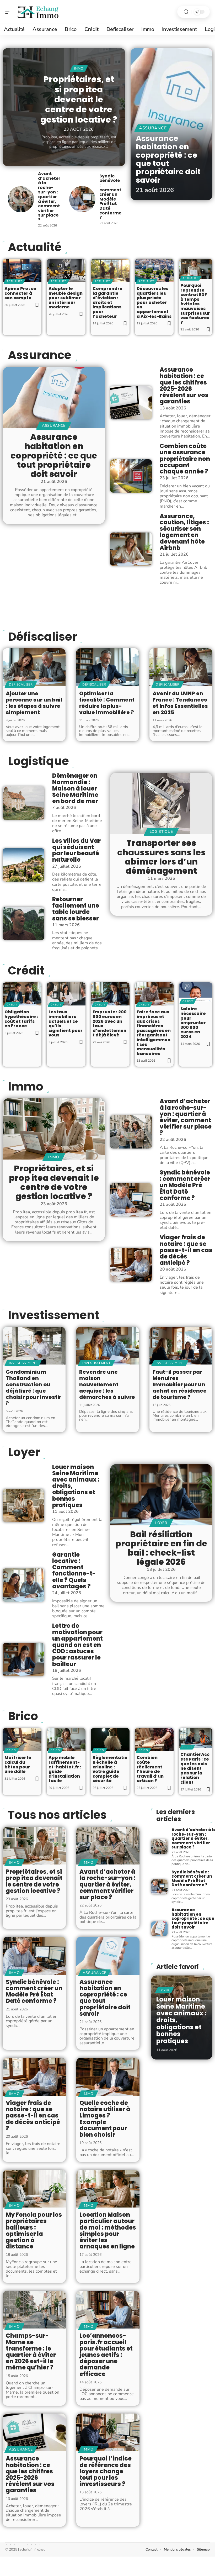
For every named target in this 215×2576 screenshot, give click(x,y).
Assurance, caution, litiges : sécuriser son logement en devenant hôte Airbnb (184, 532)
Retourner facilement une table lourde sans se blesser (76, 909)
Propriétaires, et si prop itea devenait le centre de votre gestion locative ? (79, 99)
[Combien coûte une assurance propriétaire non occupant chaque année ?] (131, 476)
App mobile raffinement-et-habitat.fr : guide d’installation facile (65, 1769)
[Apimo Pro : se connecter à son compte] (22, 270)
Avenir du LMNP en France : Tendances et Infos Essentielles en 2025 (180, 703)
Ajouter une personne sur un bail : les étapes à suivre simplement (34, 703)
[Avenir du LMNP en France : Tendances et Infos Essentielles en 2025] (181, 667)
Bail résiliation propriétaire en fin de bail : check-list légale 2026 (161, 1548)
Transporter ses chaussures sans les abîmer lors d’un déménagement (161, 857)
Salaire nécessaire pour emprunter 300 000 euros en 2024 (193, 1023)
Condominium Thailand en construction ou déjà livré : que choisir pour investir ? (34, 1388)
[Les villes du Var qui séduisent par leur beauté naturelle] (23, 865)
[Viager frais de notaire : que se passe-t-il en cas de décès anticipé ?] (131, 1265)
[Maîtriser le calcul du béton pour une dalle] (22, 1740)
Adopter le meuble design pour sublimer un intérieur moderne (66, 298)
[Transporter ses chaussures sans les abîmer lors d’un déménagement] (161, 803)
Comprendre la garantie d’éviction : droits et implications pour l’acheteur (107, 302)
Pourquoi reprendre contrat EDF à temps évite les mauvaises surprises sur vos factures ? (195, 304)
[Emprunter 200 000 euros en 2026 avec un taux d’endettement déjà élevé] (110, 994)
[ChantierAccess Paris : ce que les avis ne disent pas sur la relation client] (196, 1738)
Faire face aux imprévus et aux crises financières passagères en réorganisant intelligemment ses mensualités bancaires (154, 1033)
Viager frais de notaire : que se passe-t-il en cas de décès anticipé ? (186, 1250)
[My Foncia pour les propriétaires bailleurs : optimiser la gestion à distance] (34, 2189)
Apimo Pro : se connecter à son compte (20, 293)
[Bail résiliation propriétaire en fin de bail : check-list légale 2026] (161, 1495)
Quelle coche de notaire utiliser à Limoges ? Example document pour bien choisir (105, 2119)
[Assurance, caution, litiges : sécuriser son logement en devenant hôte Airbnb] (131, 549)
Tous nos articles (57, 1815)
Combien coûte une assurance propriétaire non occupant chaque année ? (185, 459)
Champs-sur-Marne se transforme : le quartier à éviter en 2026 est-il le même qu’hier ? (31, 2352)
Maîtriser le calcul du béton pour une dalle (18, 1764)
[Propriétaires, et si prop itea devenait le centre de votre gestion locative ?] (54, 1129)
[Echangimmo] (38, 12)
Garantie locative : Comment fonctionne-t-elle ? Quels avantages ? (74, 1571)
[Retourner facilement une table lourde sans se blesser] (23, 923)
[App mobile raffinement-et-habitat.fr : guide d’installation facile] (66, 1740)
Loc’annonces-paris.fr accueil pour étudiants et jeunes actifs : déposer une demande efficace (106, 2355)
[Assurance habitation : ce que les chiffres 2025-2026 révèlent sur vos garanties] (131, 403)
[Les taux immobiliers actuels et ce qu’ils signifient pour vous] (66, 994)
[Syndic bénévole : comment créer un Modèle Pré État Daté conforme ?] (82, 199)
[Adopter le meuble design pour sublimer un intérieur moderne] (66, 270)
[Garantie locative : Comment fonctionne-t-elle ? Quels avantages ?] (23, 1585)
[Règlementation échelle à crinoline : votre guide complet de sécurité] (110, 1740)
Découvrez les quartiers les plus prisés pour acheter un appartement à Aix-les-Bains (154, 302)
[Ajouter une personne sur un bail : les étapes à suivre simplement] (34, 667)
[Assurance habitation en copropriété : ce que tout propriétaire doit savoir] (54, 397)
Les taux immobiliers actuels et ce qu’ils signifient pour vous (66, 1023)
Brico (23, 1716)
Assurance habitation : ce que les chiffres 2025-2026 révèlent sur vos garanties (184, 386)
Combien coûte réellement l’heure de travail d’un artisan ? (150, 1769)
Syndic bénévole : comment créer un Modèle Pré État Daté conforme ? (110, 197)
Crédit (26, 971)
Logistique (38, 761)
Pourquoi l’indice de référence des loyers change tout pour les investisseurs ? (106, 2471)
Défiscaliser (42, 637)
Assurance (153, 128)
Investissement (53, 1315)
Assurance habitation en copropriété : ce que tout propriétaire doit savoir (168, 159)
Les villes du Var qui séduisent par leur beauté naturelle (76, 850)
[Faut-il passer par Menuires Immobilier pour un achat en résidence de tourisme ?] (181, 1346)
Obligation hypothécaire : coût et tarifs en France (21, 1019)
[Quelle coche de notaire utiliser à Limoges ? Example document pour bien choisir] (108, 2077)
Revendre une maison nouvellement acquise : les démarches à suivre (107, 1384)
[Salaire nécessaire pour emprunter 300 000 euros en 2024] (196, 992)
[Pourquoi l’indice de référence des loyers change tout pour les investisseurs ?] (108, 2433)
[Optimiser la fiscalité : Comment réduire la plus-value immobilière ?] (107, 667)
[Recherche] (186, 12)
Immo (79, 69)
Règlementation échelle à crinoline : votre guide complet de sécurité (110, 1769)
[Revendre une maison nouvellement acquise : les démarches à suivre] (107, 1346)
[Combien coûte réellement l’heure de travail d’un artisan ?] (154, 1740)
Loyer (24, 1452)
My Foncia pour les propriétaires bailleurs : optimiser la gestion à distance (34, 2231)
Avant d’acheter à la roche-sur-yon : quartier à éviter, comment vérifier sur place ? (49, 197)
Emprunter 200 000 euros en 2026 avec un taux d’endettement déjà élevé (110, 1023)
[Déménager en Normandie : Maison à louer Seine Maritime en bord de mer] (23, 803)
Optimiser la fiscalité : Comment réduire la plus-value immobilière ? (107, 703)
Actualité (14, 281)
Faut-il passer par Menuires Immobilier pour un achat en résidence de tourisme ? (180, 1384)
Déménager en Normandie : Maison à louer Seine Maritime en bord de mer (75, 788)
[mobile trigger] (10, 12)
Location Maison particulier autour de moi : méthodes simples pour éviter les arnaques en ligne (108, 2231)
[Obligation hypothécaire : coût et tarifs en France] (22, 994)
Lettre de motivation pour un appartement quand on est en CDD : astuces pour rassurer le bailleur (77, 1645)
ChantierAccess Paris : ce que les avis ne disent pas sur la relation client (195, 1768)
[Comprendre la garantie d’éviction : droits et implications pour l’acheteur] (110, 270)
